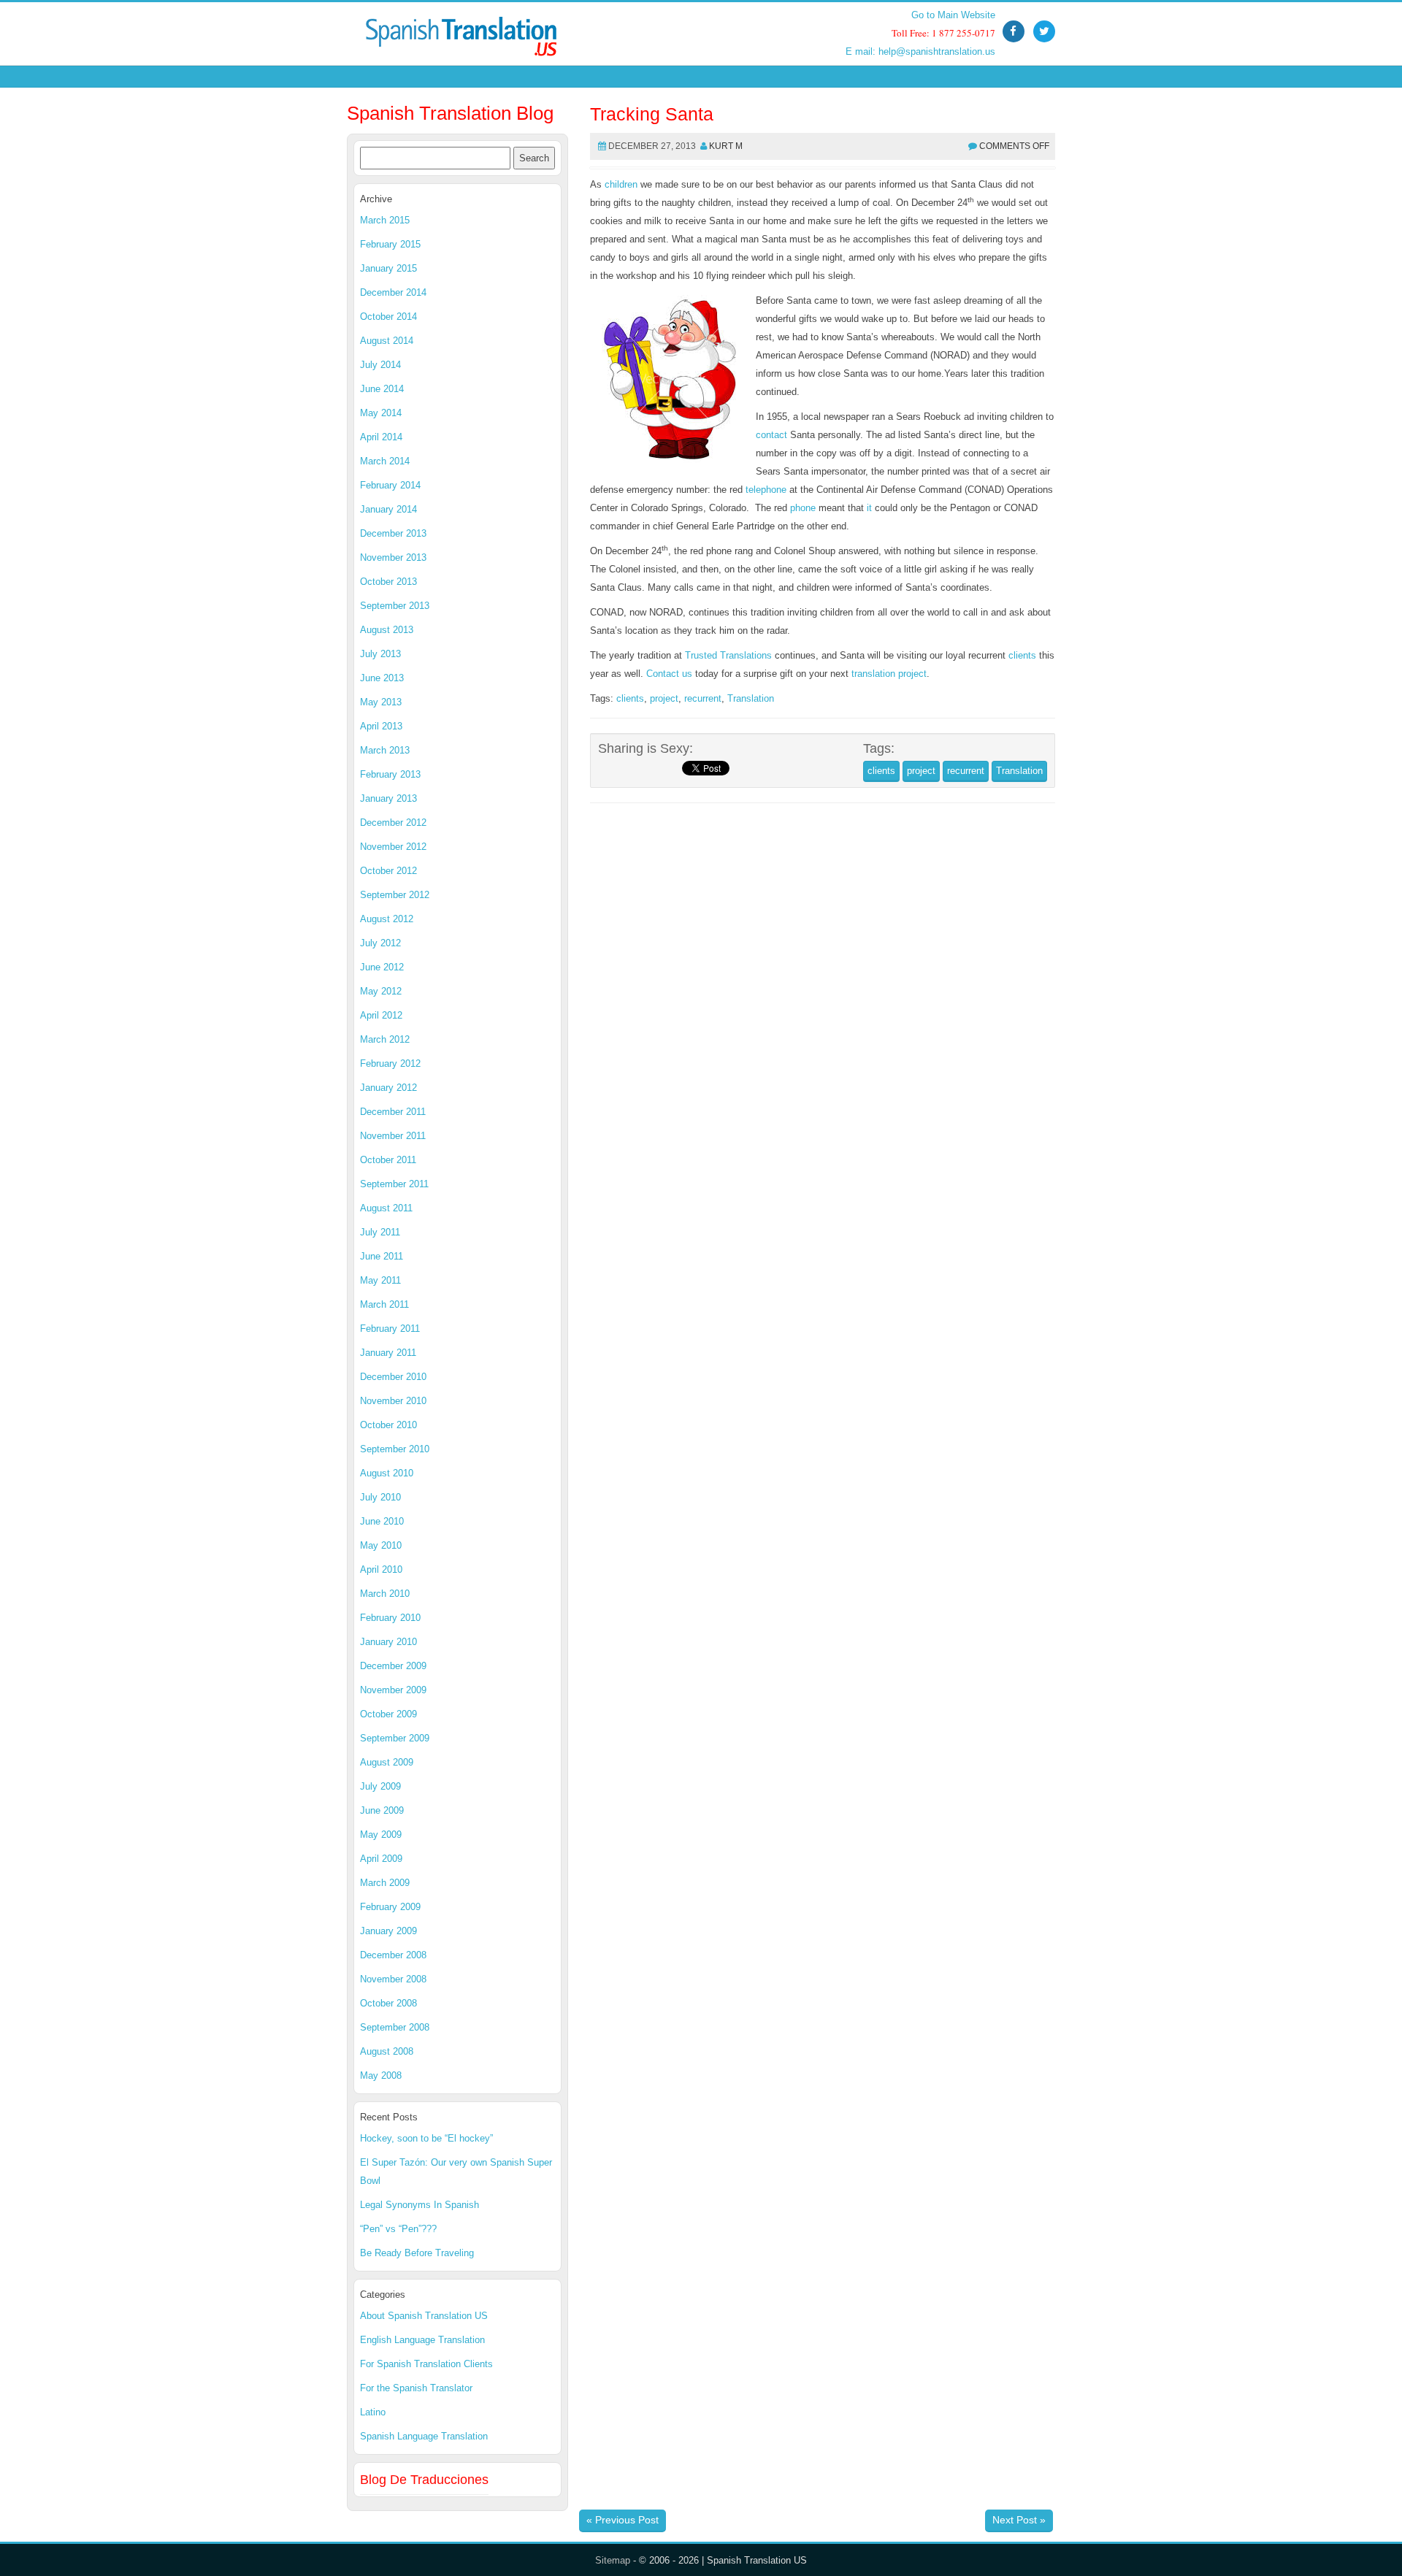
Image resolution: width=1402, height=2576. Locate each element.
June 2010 (382, 1521)
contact (771, 435)
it (869, 508)
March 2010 (385, 1594)
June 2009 (382, 1810)
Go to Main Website (953, 15)
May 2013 (381, 702)
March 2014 (385, 461)
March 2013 (385, 750)
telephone (766, 490)
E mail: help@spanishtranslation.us (920, 51)
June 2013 (382, 678)
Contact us (669, 674)
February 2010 (390, 1618)
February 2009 (390, 1907)
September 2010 (395, 1449)
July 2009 (380, 1786)
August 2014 (387, 341)
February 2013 (390, 774)
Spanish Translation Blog (450, 113)
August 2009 (387, 1762)
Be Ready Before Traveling (417, 2253)
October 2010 (388, 1425)
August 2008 (387, 2051)
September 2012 (395, 895)
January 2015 (388, 268)
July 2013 (380, 654)
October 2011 (388, 1160)
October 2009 (388, 1714)
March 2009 (385, 1883)
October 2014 (388, 317)
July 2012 (380, 943)
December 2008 (393, 1955)
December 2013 (393, 533)
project (664, 698)
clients (1022, 655)
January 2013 (388, 798)
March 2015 (385, 220)
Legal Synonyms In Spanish (420, 2205)
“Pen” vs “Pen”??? (398, 2229)
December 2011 (393, 1112)
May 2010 (381, 1545)
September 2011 (394, 1184)
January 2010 (388, 1642)
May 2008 (381, 2075)
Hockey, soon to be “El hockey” (426, 2138)
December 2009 (393, 1666)
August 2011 (386, 1208)
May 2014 (381, 413)
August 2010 (387, 1473)
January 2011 (388, 1353)
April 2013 (381, 726)
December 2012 (393, 823)
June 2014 (382, 389)
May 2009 (381, 1835)
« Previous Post (623, 2520)
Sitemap (613, 2560)
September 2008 (395, 2027)
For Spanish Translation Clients (426, 2364)
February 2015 (390, 244)
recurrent (703, 698)
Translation (751, 698)
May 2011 (380, 1280)
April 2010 (381, 1569)
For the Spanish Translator (416, 2388)
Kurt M (726, 146)
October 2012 (388, 871)
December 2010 (393, 1377)
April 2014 (381, 437)
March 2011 (384, 1304)
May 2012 (381, 991)
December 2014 (393, 292)
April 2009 (381, 1859)
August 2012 (387, 919)
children (621, 184)
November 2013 (393, 557)
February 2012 (390, 1063)
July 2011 (380, 1232)
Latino (373, 2412)
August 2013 (387, 630)
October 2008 (388, 2003)
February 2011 (390, 1329)
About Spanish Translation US (424, 2316)
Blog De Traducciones (424, 2480)
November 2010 (393, 1401)
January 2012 (388, 1088)
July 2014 (380, 365)
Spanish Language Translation (424, 2436)
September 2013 (395, 606)
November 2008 (393, 1979)
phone (803, 508)
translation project (889, 674)
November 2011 (393, 1136)
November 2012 (393, 847)
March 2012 (385, 1039)
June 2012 (382, 967)
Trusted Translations (728, 655)
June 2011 (382, 1256)
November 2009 (393, 1690)
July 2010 (380, 1497)
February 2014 (390, 485)
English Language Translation (422, 2340)
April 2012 (381, 1015)
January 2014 (388, 509)
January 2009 (388, 1931)
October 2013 (388, 582)
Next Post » (1019, 2520)
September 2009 (395, 1738)
